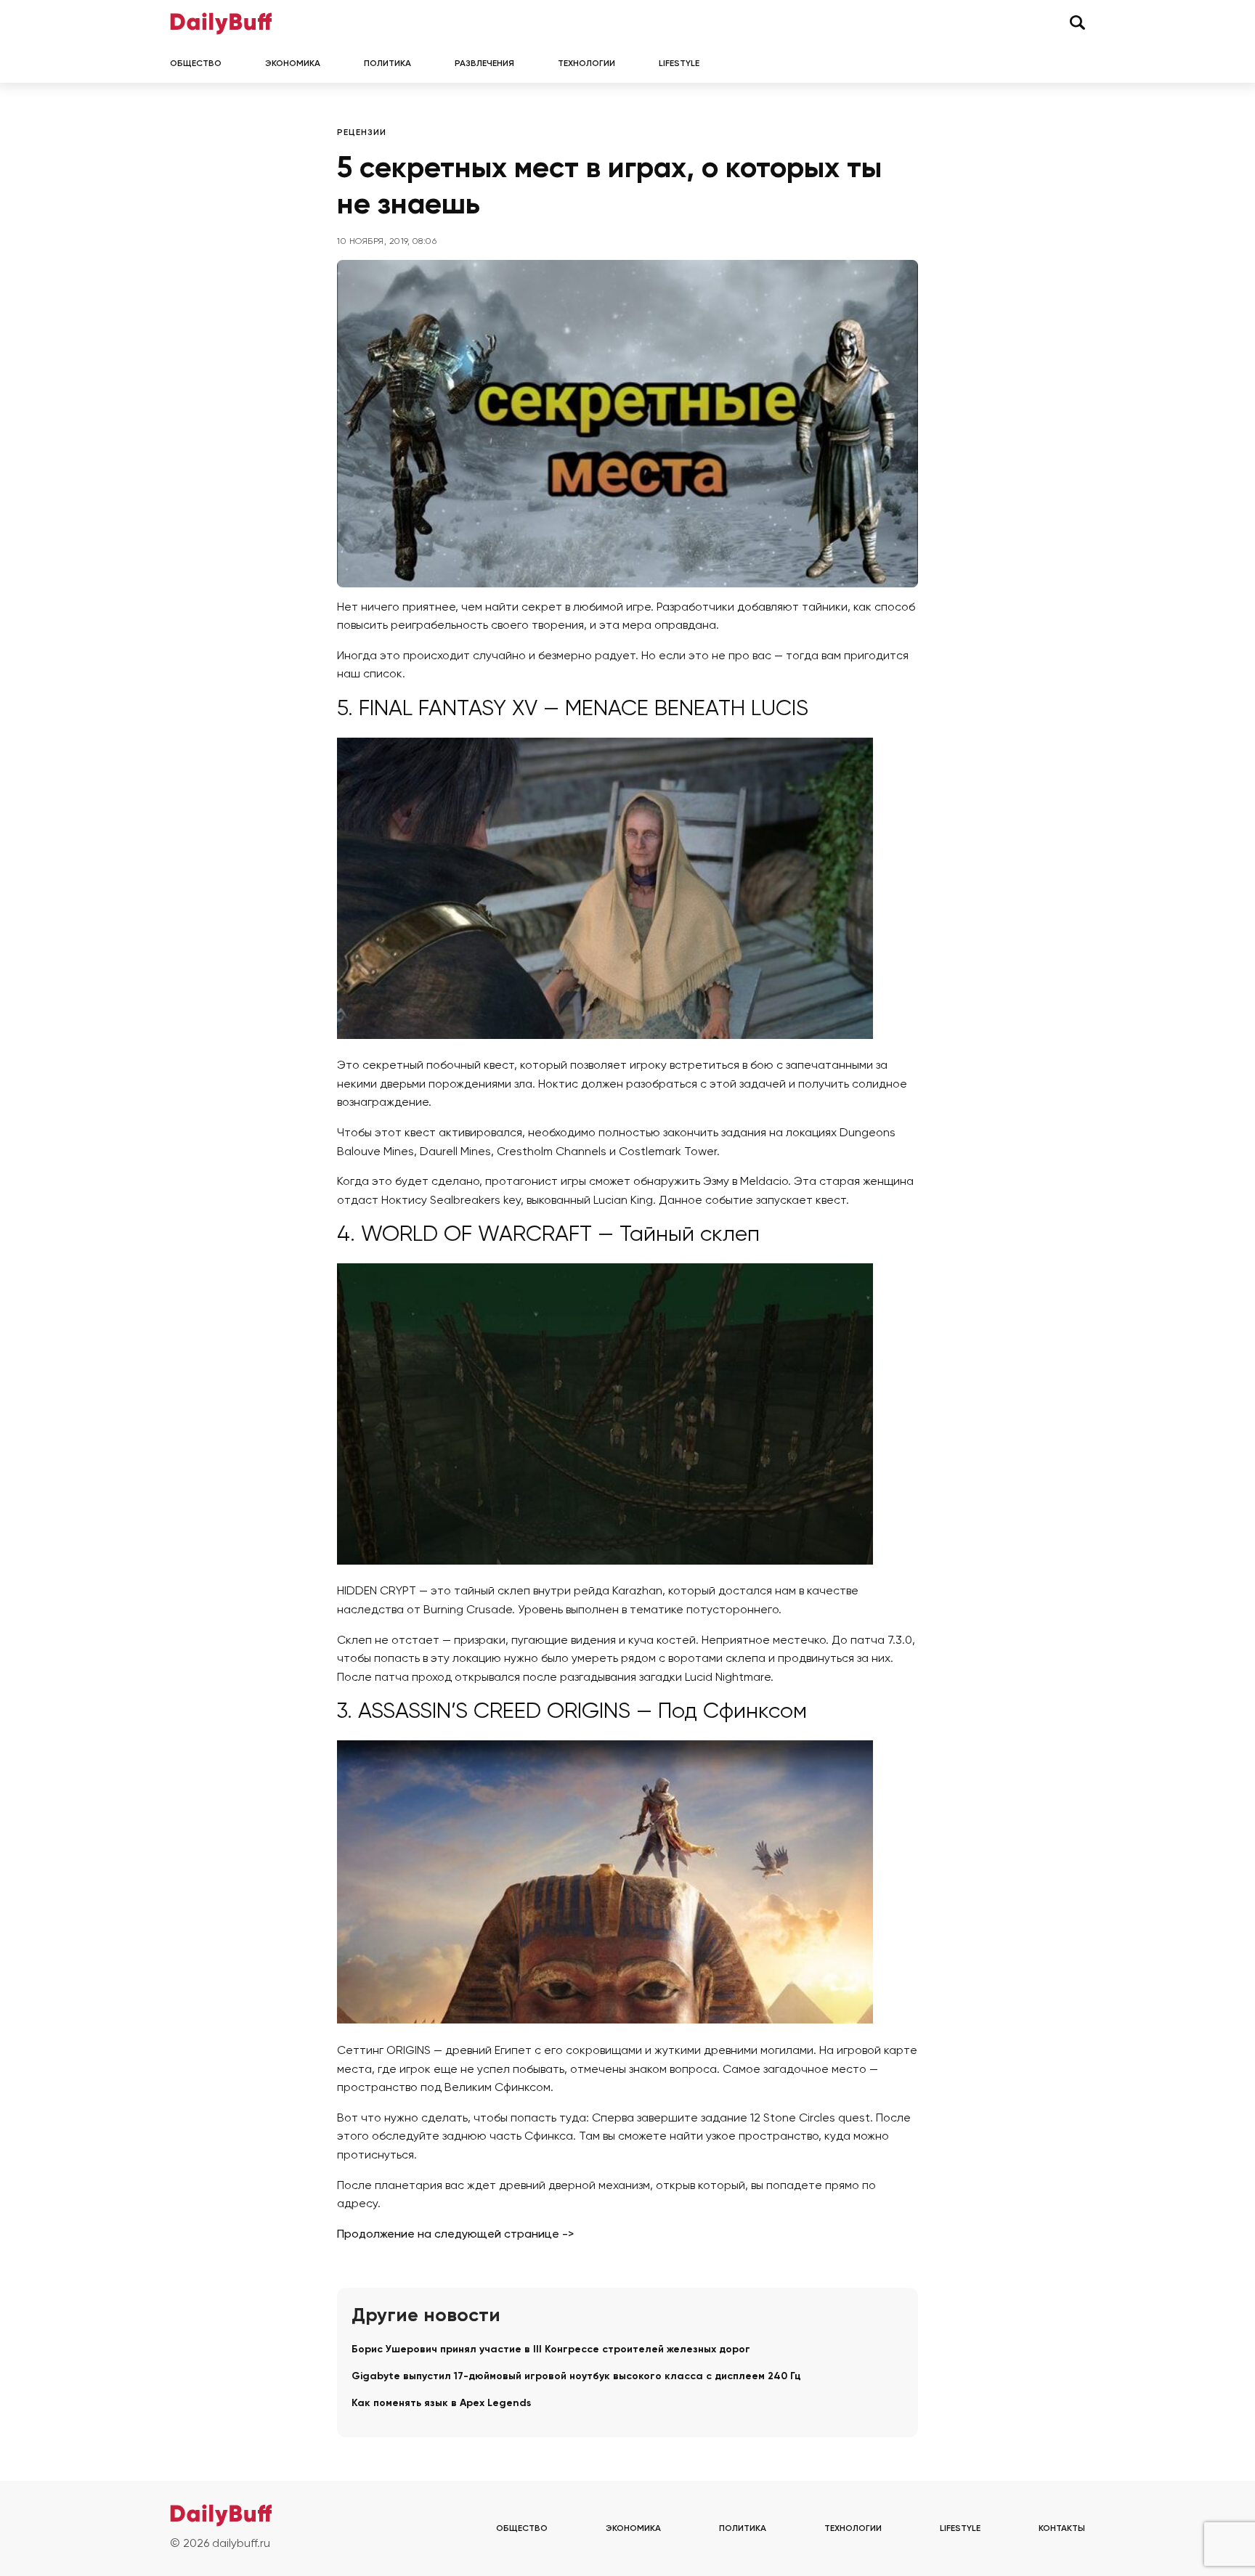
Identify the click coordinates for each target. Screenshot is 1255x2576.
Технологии (586, 64)
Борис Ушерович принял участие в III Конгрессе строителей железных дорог (551, 2349)
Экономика (293, 64)
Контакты (1062, 2529)
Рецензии (362, 133)
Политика (387, 64)
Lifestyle (679, 64)
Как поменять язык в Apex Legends (441, 2403)
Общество (196, 64)
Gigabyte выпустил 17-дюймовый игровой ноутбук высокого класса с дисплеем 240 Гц (576, 2376)
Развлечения (484, 64)
